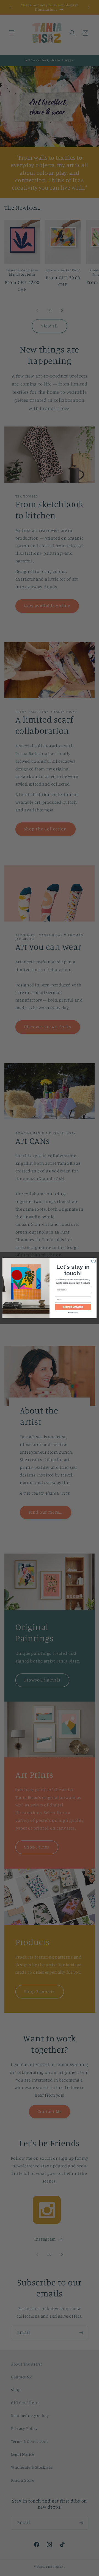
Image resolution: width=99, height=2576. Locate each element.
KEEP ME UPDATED (73, 1307)
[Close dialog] (93, 1261)
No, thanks (73, 1313)
